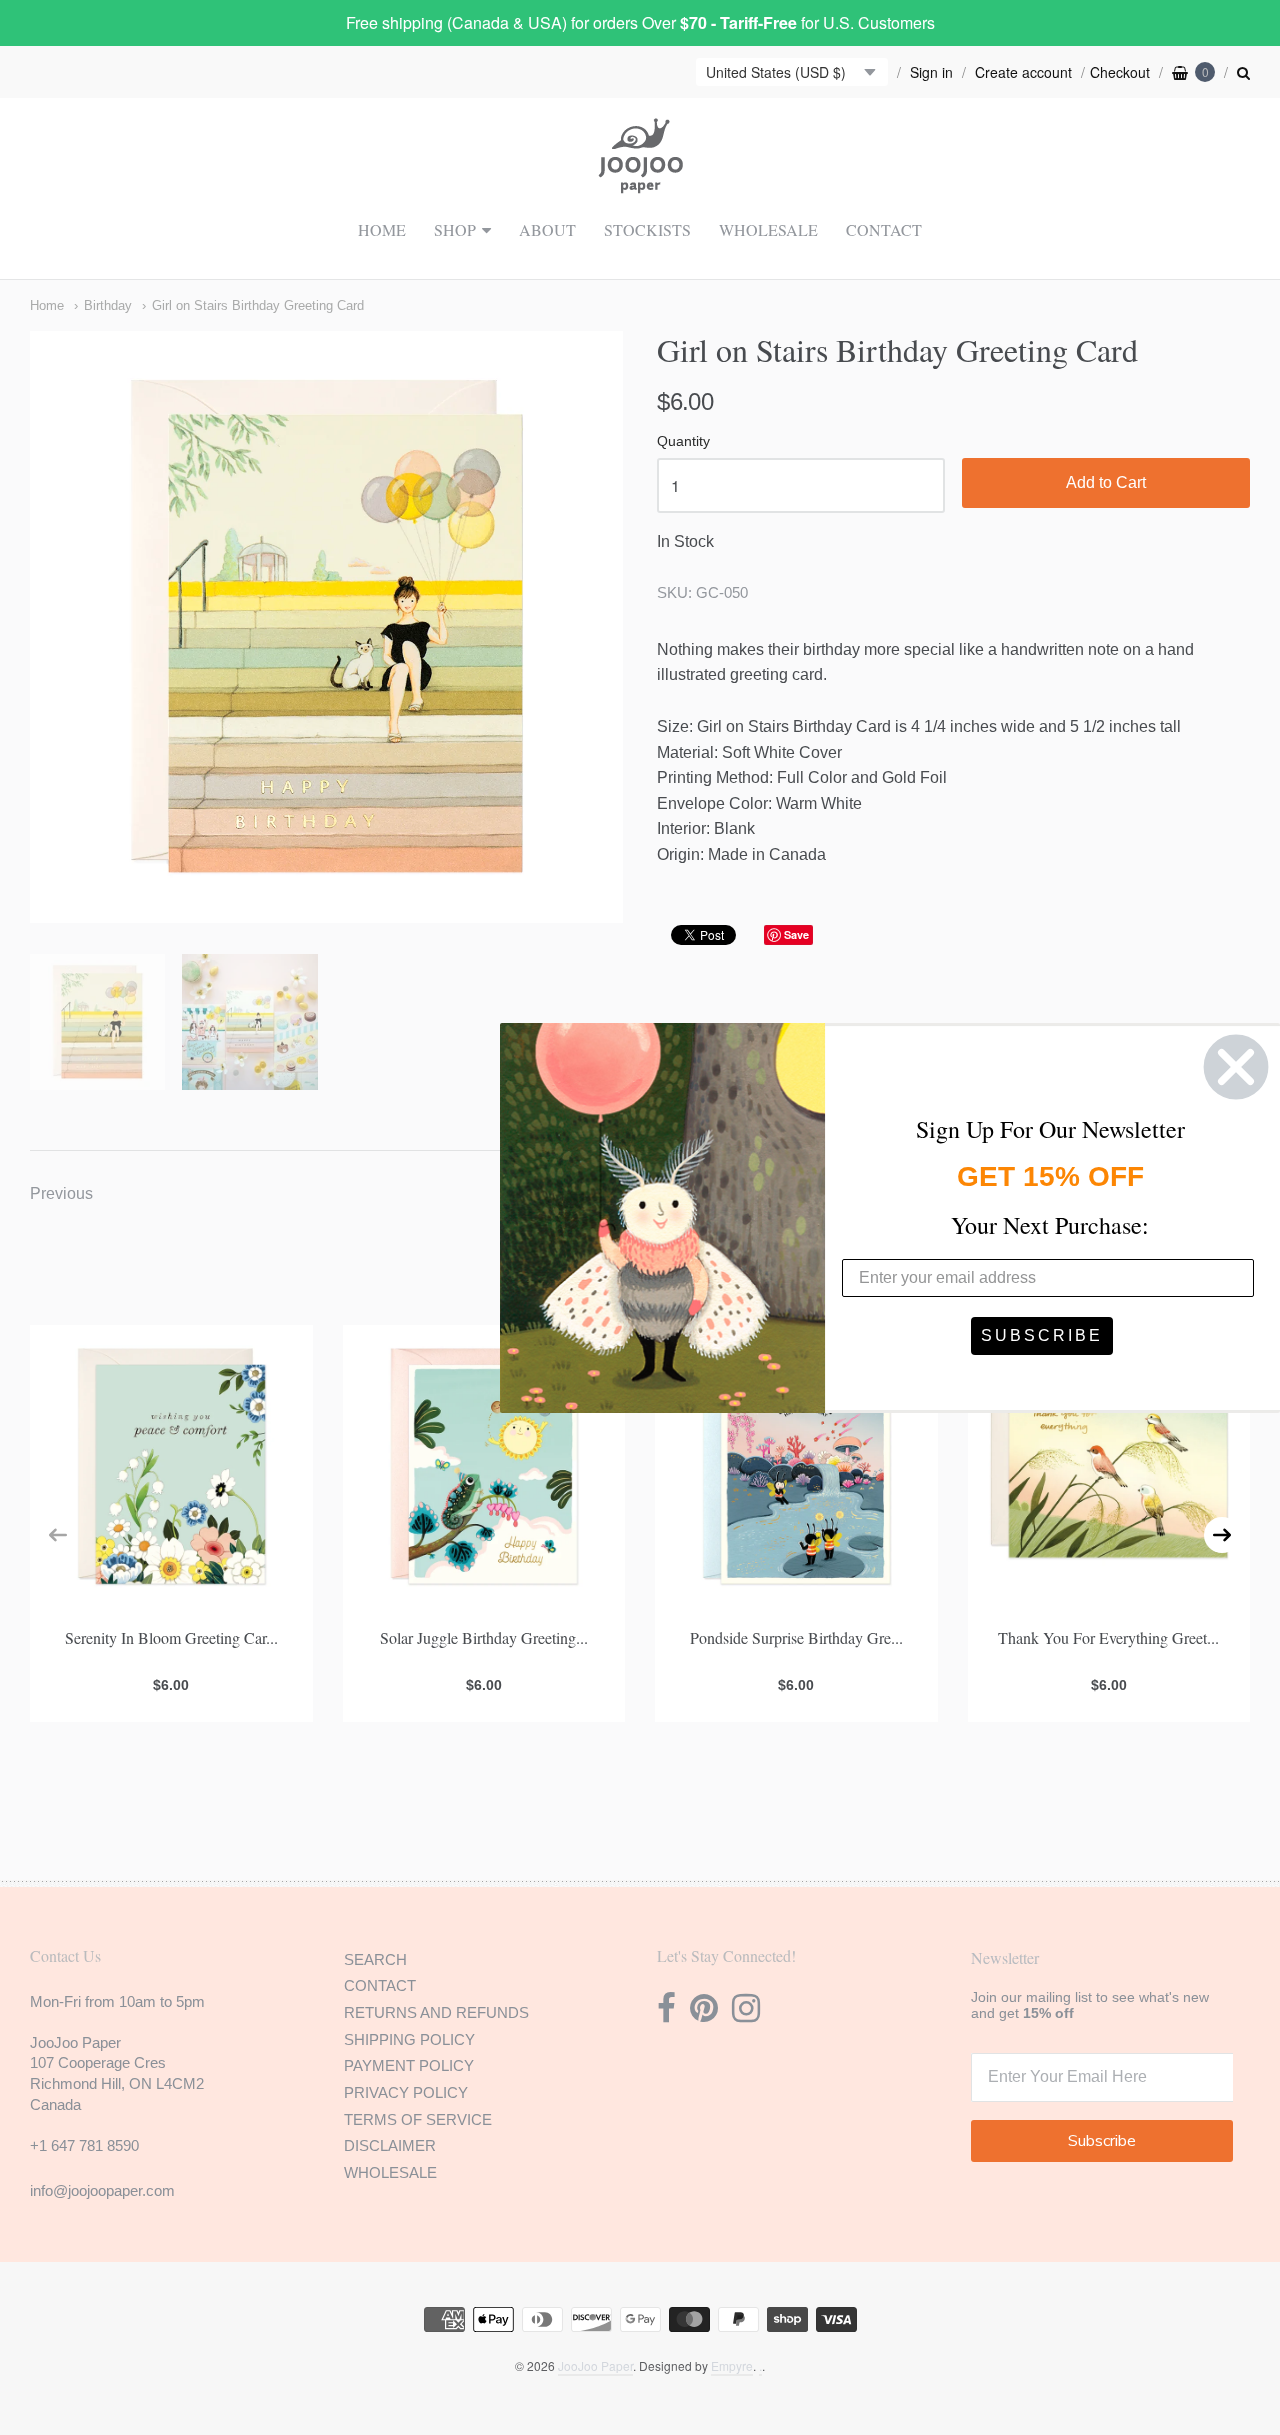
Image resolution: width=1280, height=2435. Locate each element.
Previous (61, 1193)
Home (47, 305)
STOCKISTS (647, 229)
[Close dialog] (1236, 1067)
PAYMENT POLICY (409, 2065)
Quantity (683, 441)
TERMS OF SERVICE (418, 2119)
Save (796, 934)
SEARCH (375, 1959)
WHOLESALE (768, 229)
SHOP (455, 229)
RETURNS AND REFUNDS (436, 2012)
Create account (1023, 72)
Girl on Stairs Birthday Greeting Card (258, 305)
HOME (382, 229)
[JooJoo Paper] (640, 182)
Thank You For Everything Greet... (1108, 1637)
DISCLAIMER (390, 2145)
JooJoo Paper (595, 2365)
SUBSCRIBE (1042, 1335)
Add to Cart (1106, 482)
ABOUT (547, 229)
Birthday (108, 305)
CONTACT (884, 229)
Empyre (732, 2365)
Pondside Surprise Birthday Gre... (796, 1637)
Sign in (931, 72)
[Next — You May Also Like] (1222, 1535)
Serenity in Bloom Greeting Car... (171, 1637)
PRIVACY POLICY (406, 2092)
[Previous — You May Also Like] (58, 1535)
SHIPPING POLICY (409, 2039)
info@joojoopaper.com (102, 2190)
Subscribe (1102, 2141)
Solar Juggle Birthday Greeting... (484, 1637)
